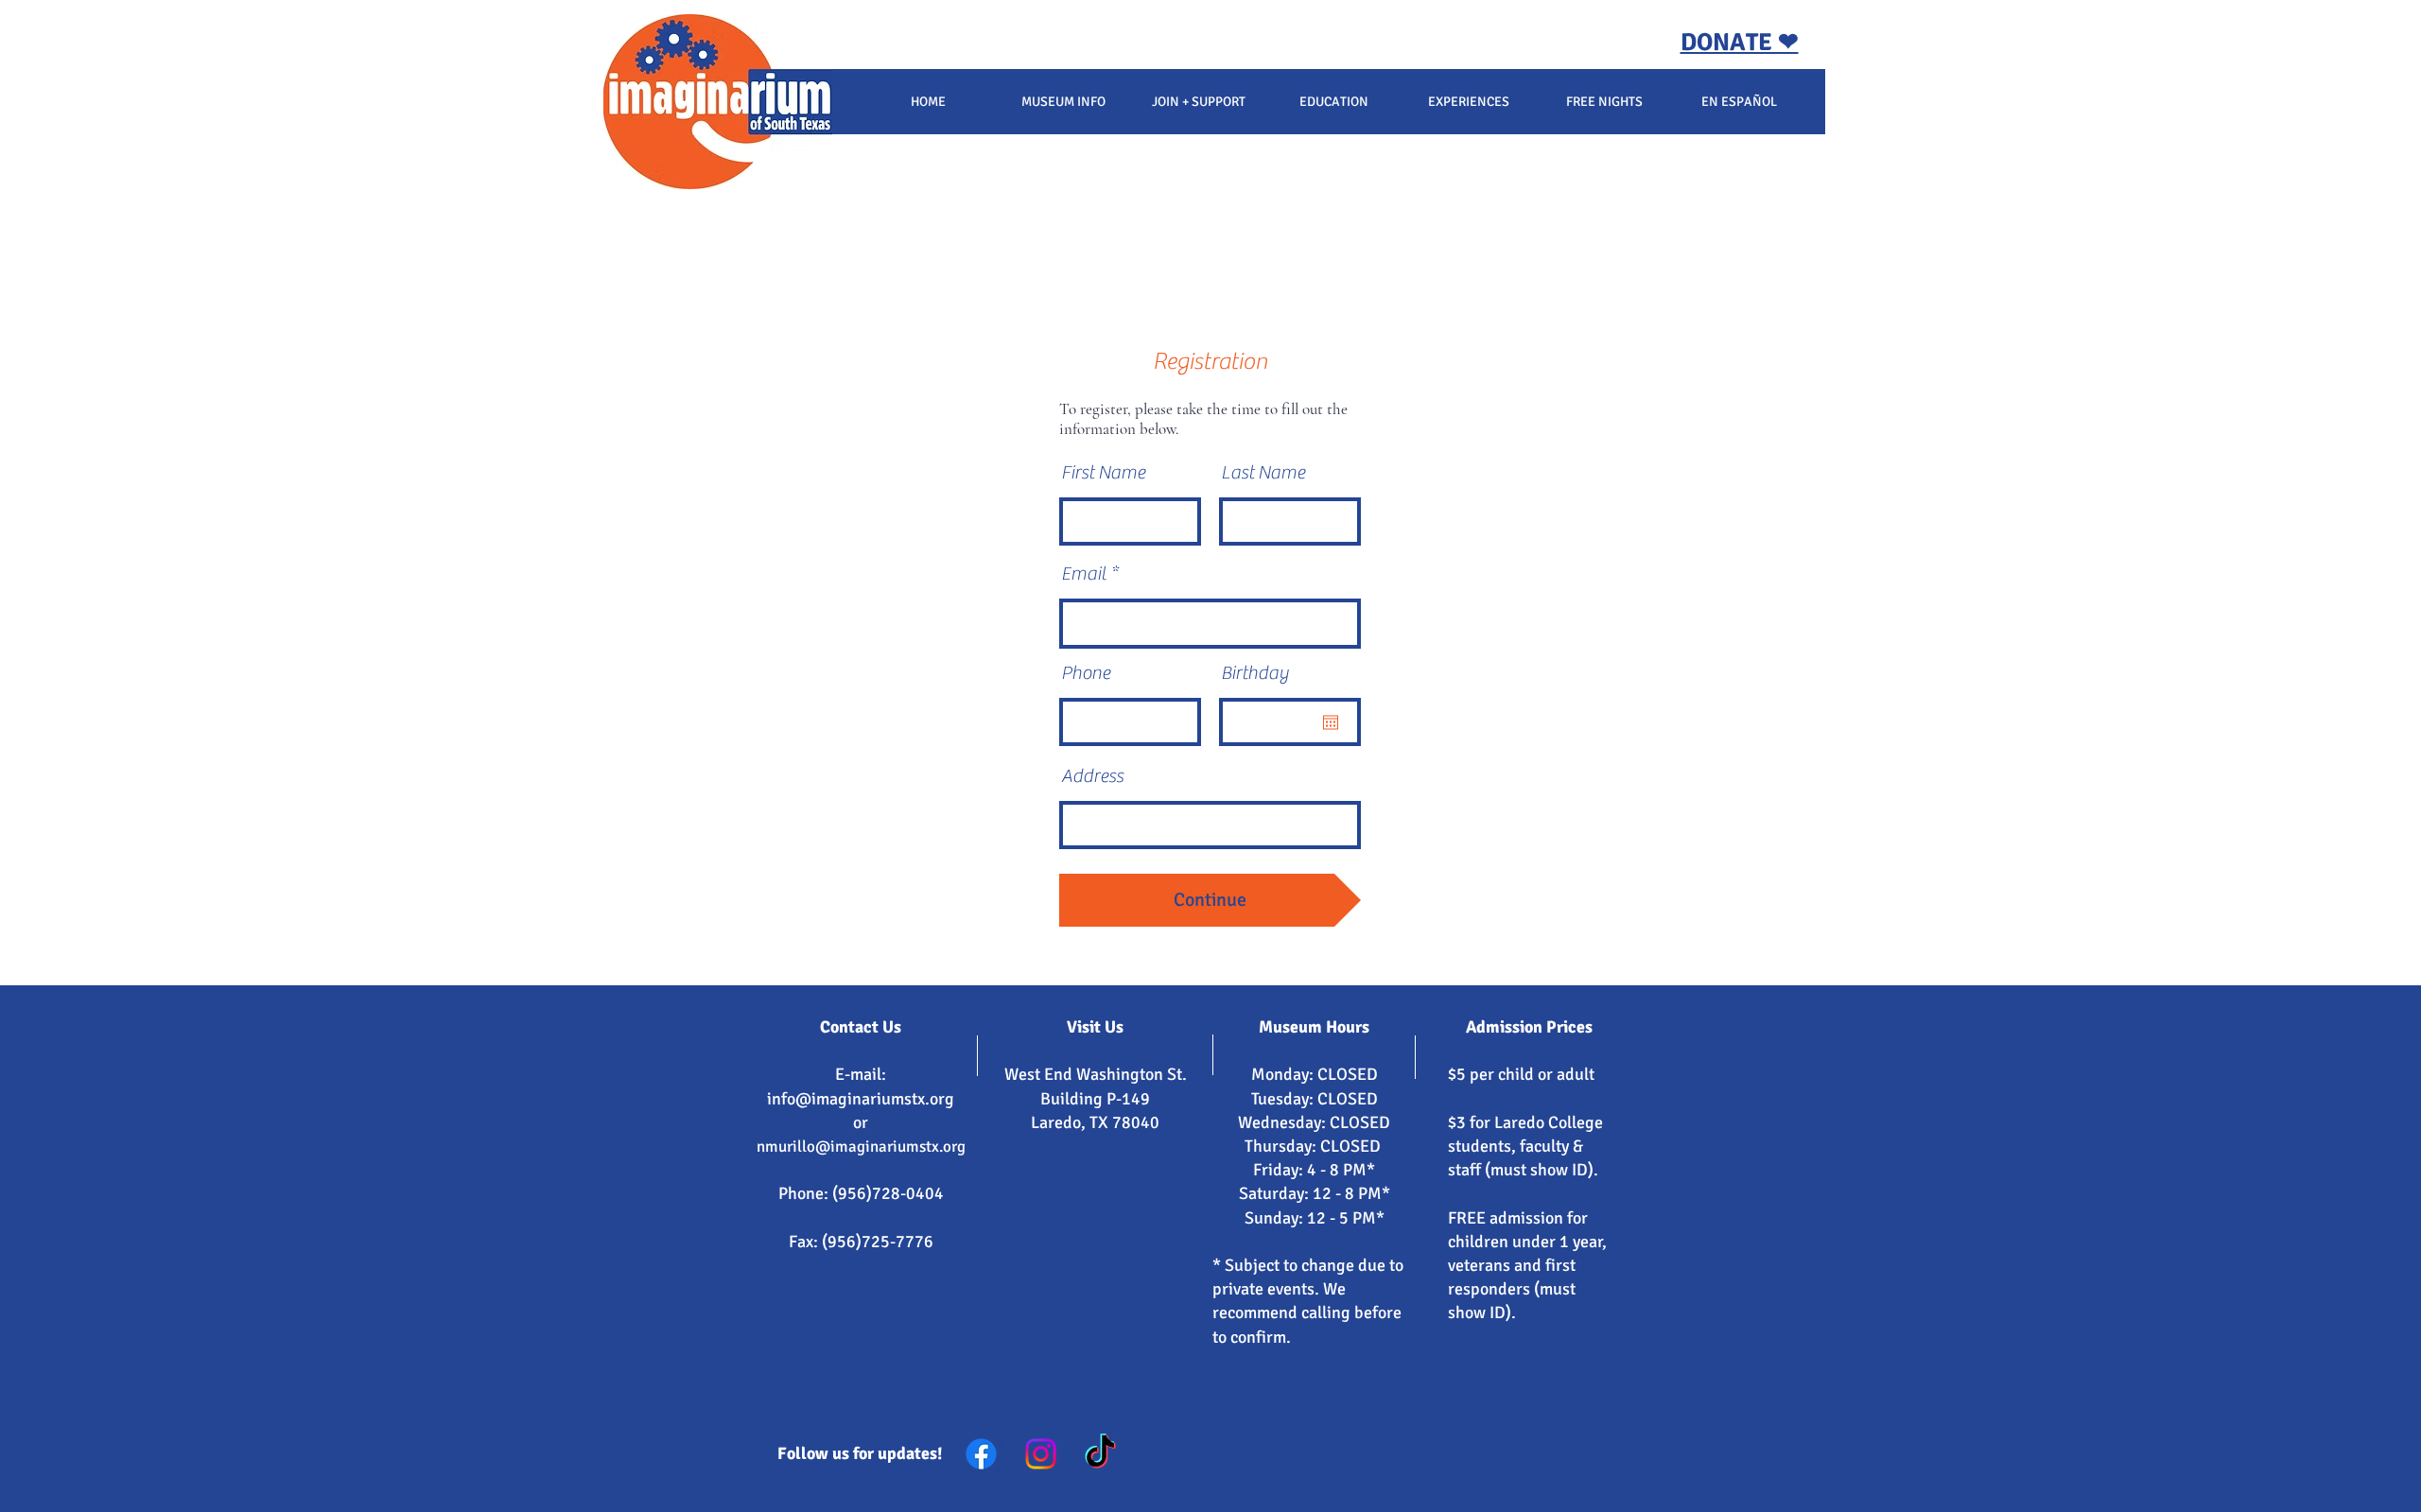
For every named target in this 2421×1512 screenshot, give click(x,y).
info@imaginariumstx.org (861, 1099)
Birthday (1255, 673)
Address (1092, 776)
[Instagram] (1041, 1454)
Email (1084, 574)
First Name (1103, 473)
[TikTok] (1100, 1454)
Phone (1086, 673)
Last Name (1263, 473)
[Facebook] (981, 1454)
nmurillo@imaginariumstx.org (861, 1147)
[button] (1063, 102)
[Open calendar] (1331, 722)
